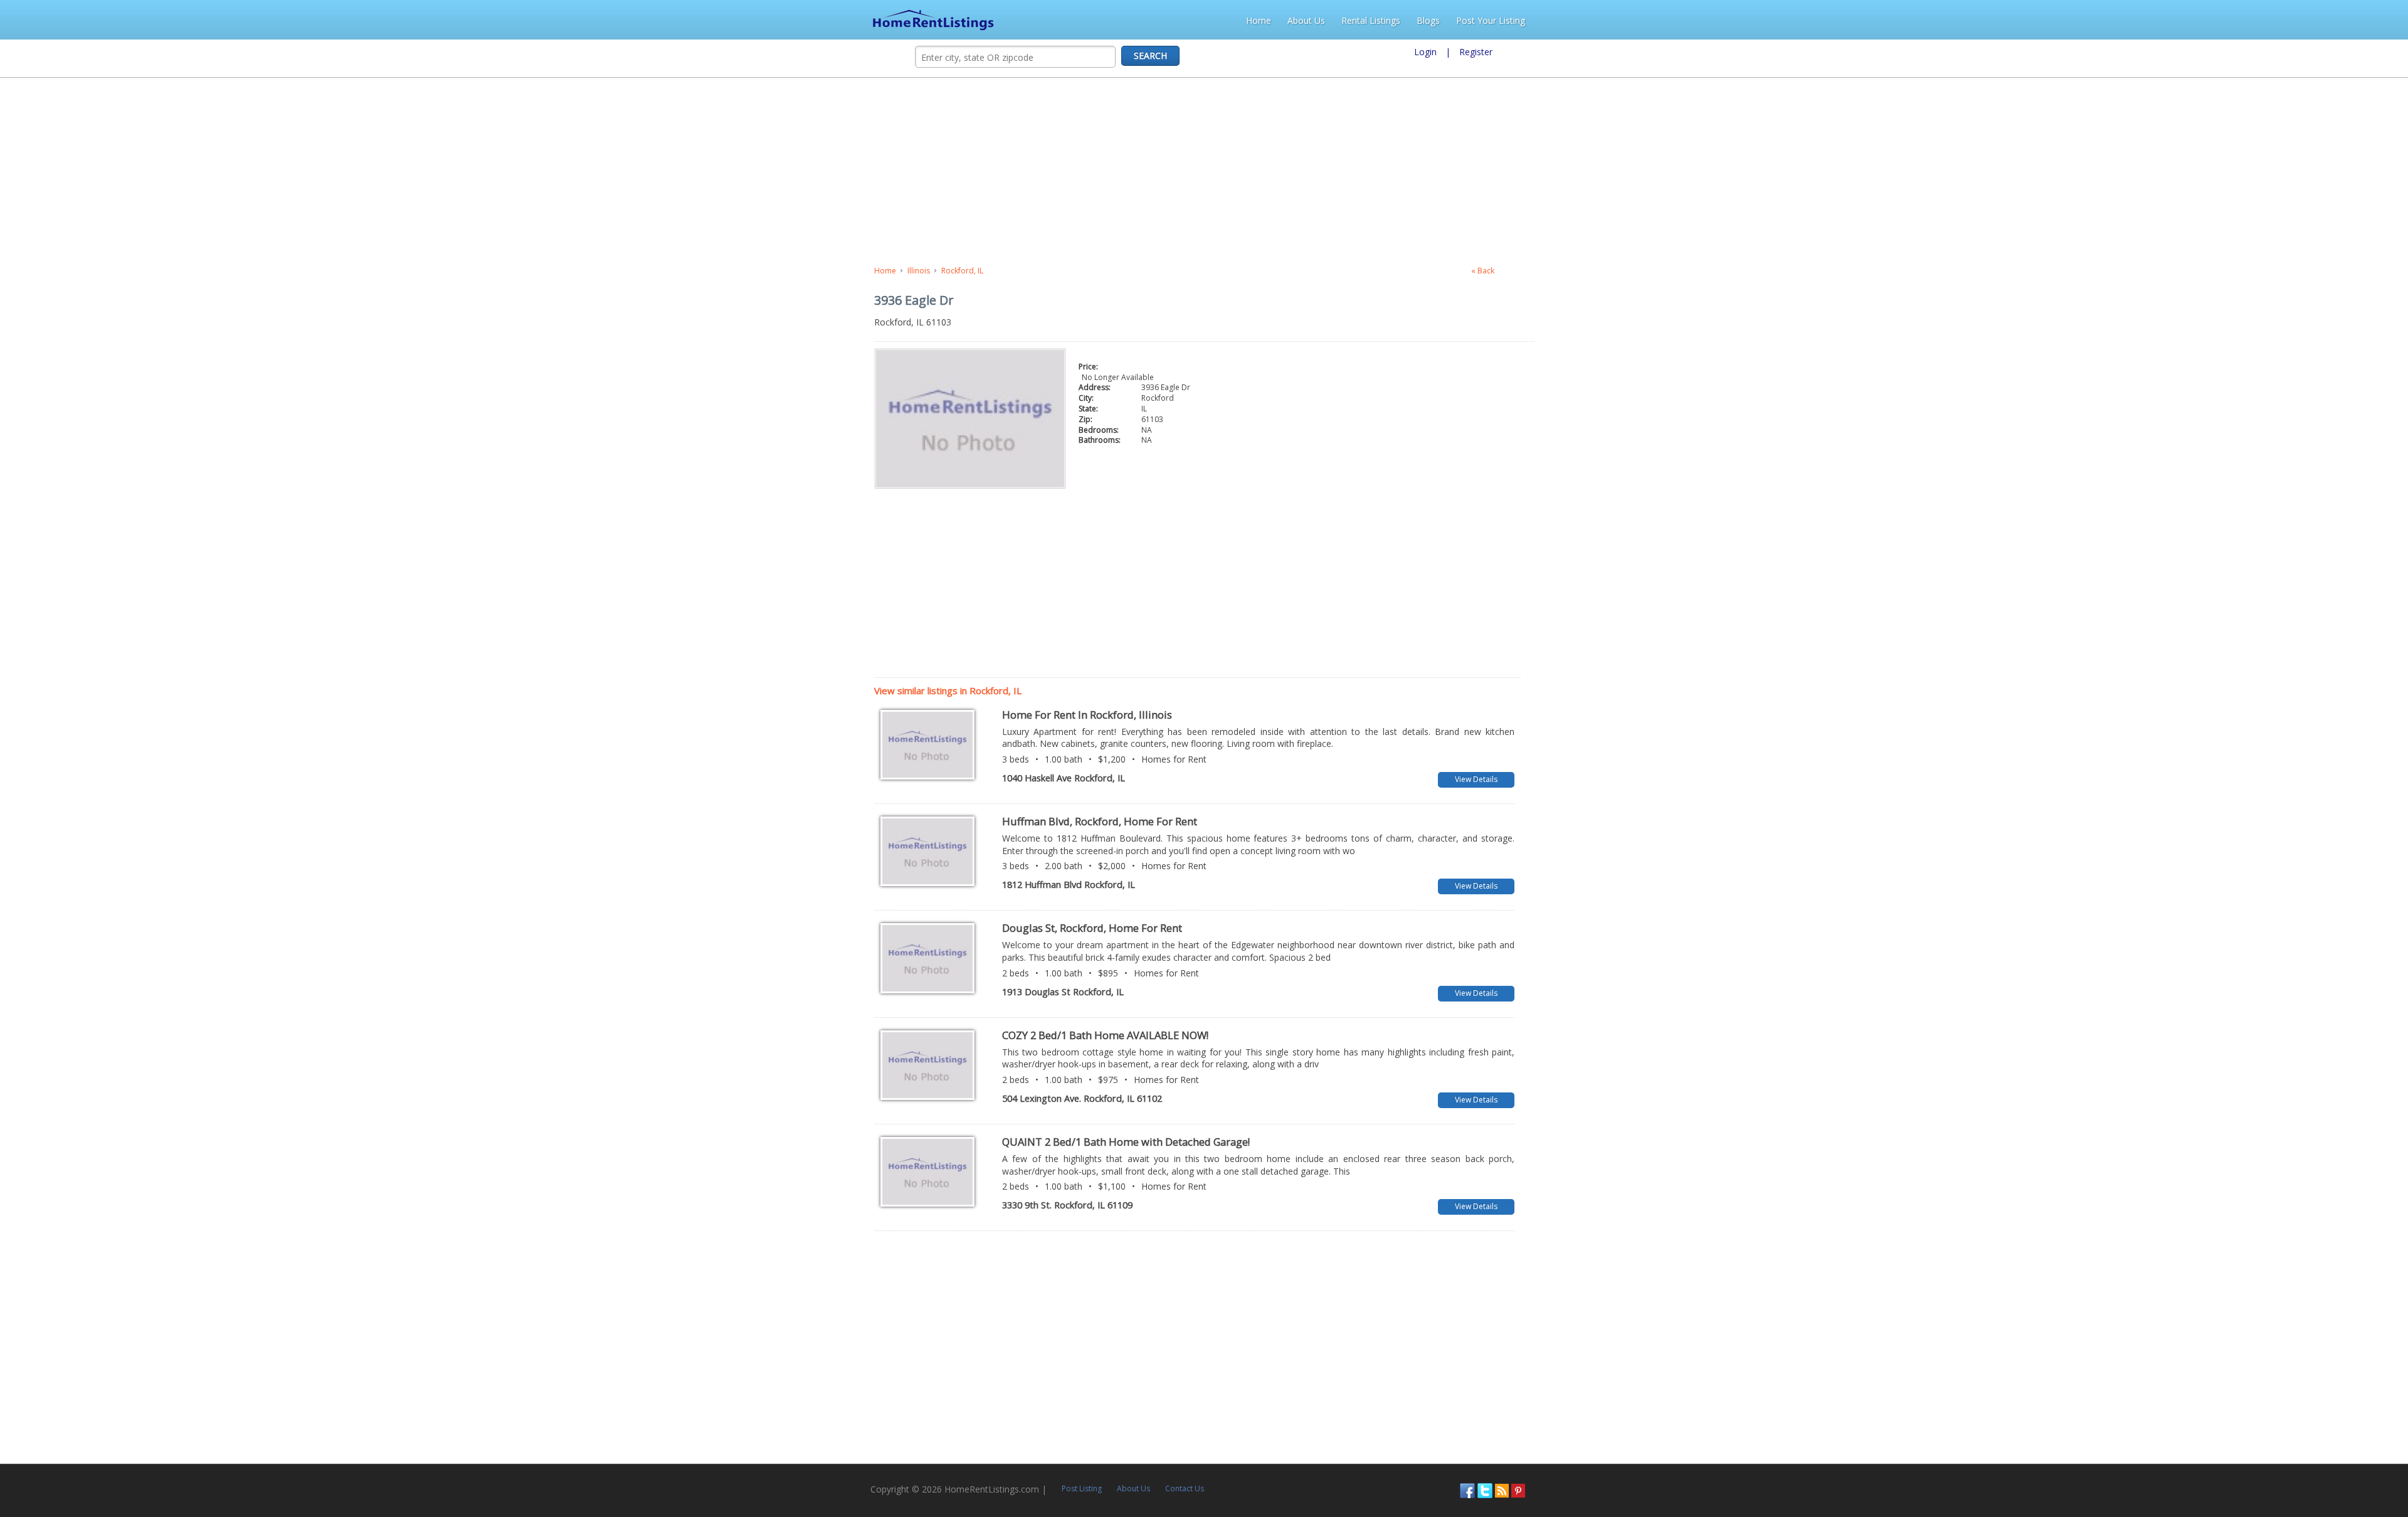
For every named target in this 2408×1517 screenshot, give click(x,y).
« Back (2252, 271)
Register (1476, 52)
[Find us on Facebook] (2328, 1465)
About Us (2177, 20)
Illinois (45, 271)
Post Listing (221, 1463)
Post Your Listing (2361, 20)
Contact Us (324, 1463)
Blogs (2299, 20)
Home (2129, 20)
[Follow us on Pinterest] (2379, 1465)
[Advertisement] (330, 172)
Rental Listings (2241, 20)
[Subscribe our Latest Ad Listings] (2363, 1465)
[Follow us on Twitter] (2346, 1465)
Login (1425, 52)
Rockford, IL (88, 271)
